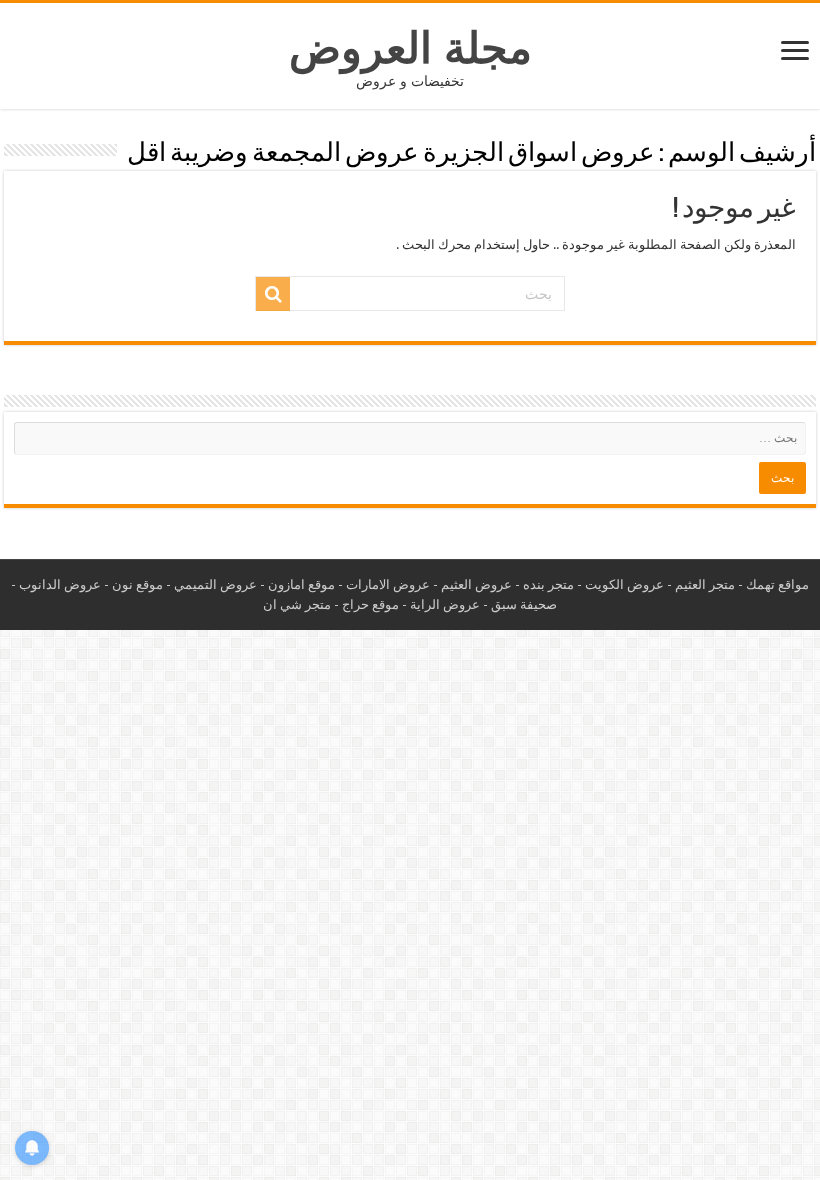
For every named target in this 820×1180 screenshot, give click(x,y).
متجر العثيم (705, 584)
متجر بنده (548, 584)
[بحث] (273, 294)
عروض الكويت (624, 584)
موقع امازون (301, 584)
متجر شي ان (297, 604)
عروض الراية (445, 604)
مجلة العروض (410, 48)
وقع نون (134, 584)
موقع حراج (370, 604)
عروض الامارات (388, 584)
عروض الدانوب (60, 584)
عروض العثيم (476, 584)
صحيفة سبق (524, 604)
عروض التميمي (215, 584)
